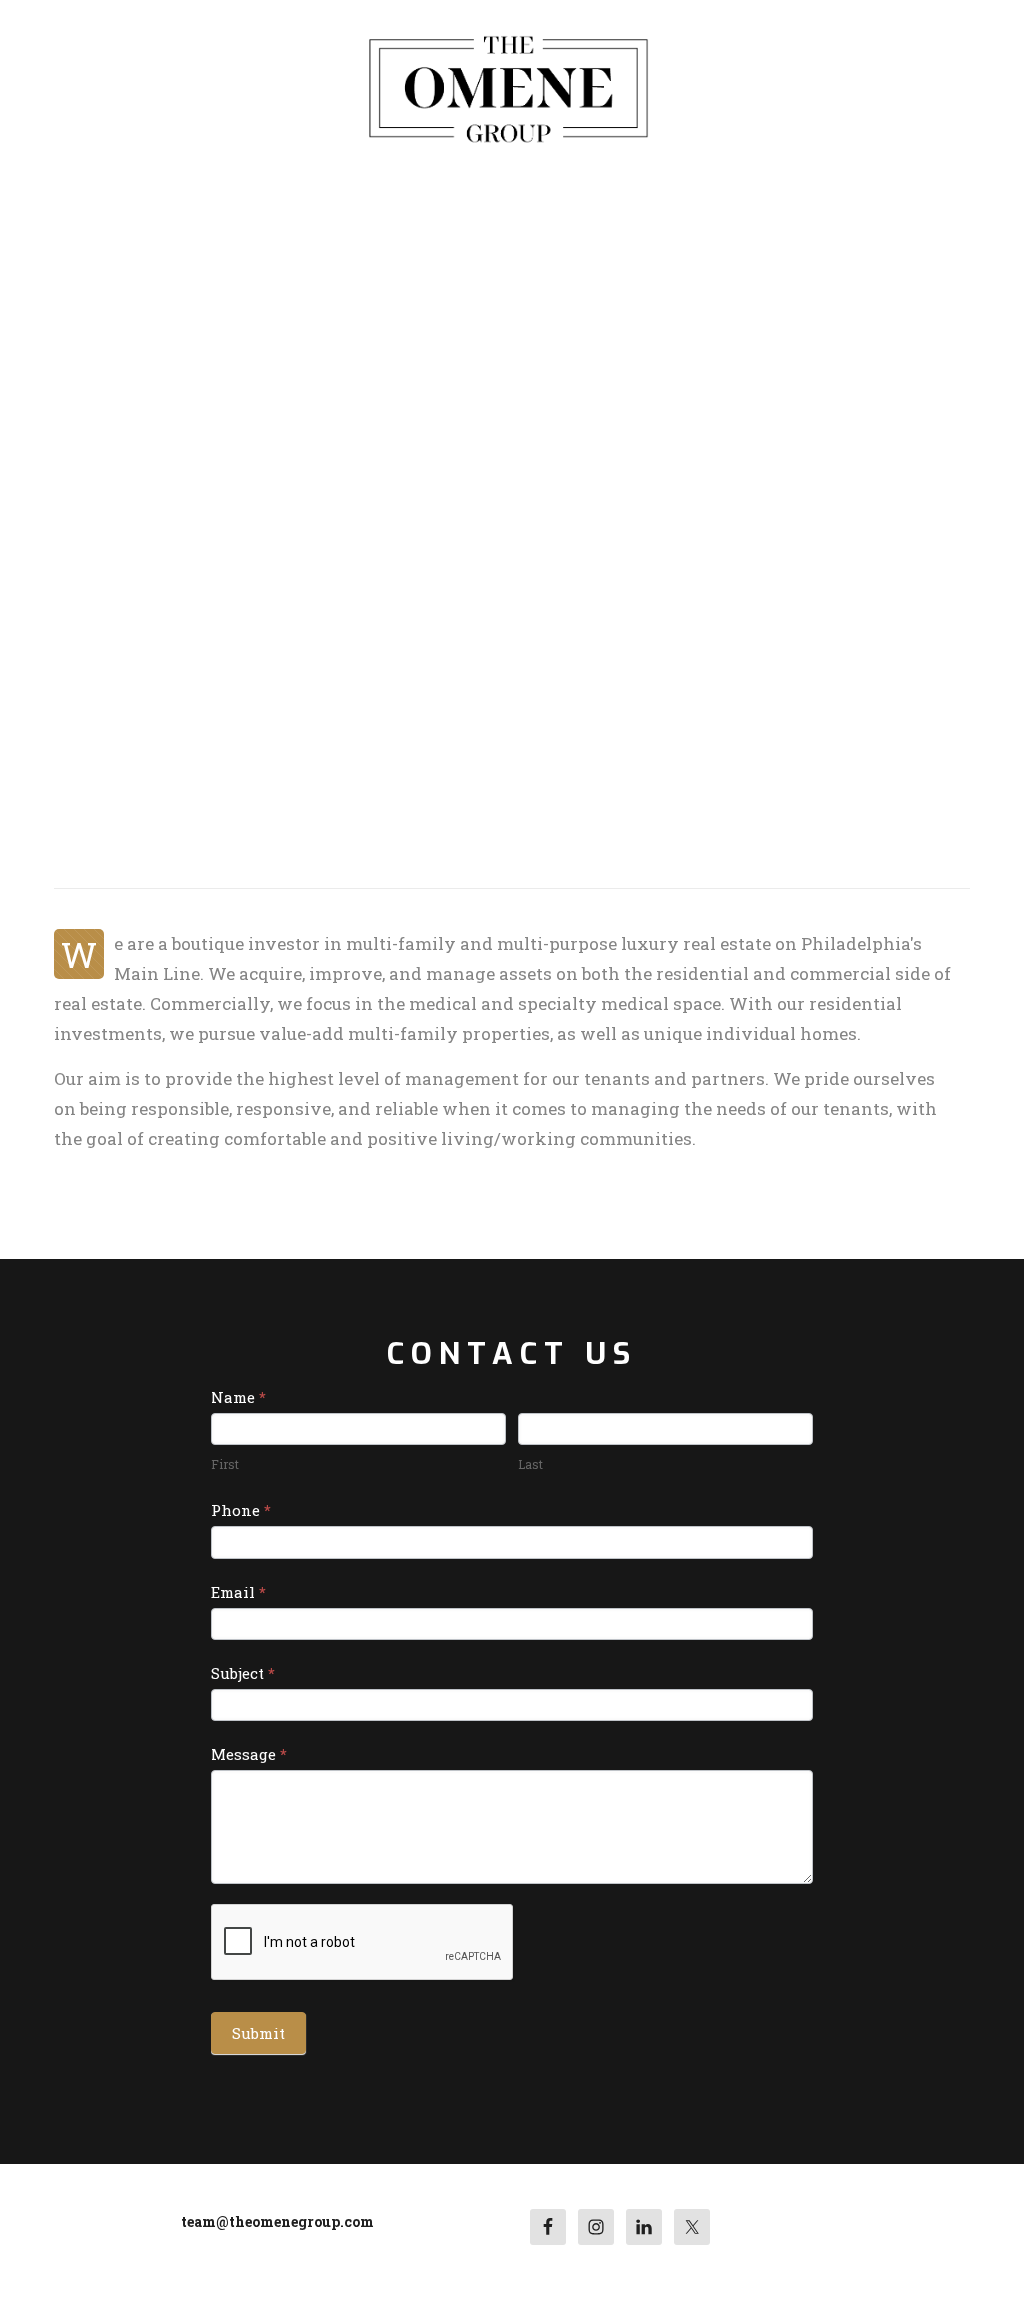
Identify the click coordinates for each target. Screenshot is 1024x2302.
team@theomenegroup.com (277, 2221)
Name (238, 1397)
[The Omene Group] (507, 86)
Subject (243, 1673)
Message (249, 1754)
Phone (241, 1510)
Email (238, 1592)
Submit (258, 2033)
